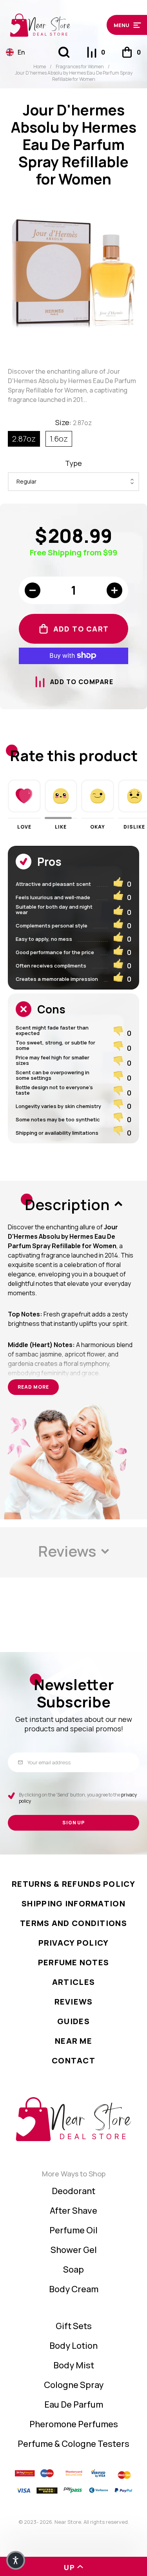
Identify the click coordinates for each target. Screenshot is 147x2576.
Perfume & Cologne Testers (73, 2444)
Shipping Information (73, 1903)
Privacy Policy (74, 1943)
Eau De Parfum (74, 2404)
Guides (73, 2021)
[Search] (64, 52)
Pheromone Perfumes (74, 2424)
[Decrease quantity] (33, 590)
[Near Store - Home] (54, 25)
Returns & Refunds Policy (73, 1884)
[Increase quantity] (114, 590)
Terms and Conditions (73, 1923)
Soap (73, 2269)
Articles (73, 1982)
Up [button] (70, 2567)
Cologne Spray (74, 2385)
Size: (73, 422)
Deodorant (73, 2191)
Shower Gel (74, 2250)
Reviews (74, 2002)
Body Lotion (73, 2346)
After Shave (73, 2211)
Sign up (74, 1823)
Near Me (73, 2041)
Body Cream (74, 2289)
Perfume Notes (74, 1962)
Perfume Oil (73, 2230)
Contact (73, 2060)
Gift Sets (74, 2326)
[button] (124, 25)
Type (73, 463)
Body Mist (74, 2365)
